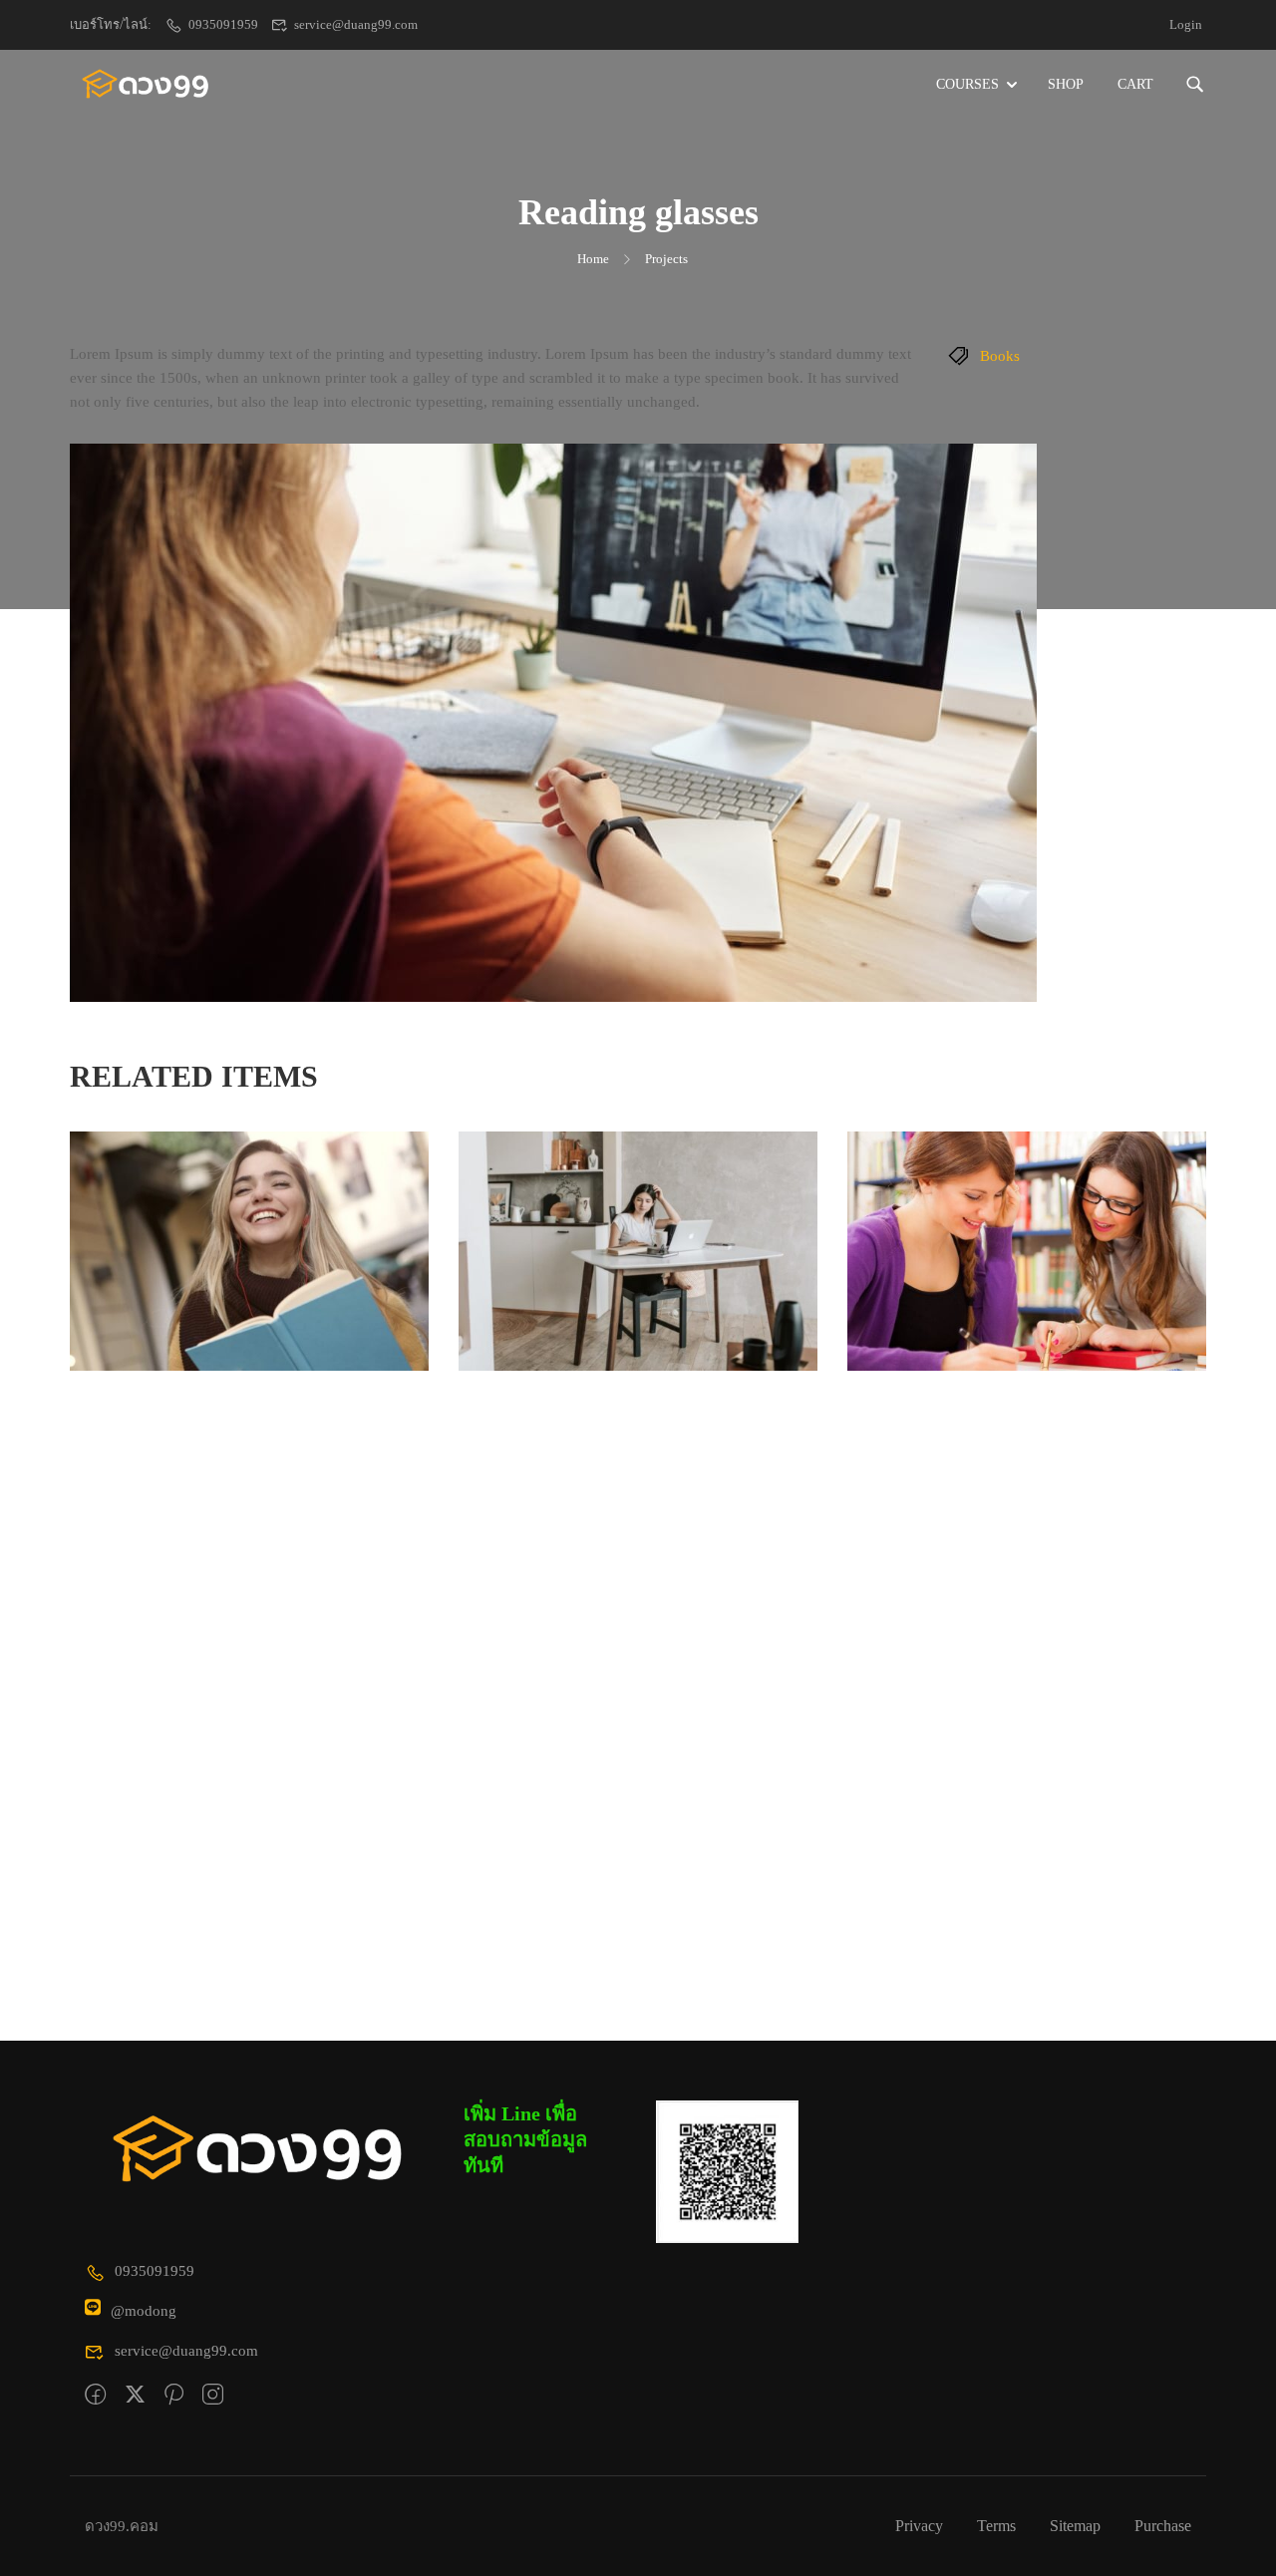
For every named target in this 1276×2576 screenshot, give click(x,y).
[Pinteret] (174, 2396)
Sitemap (1075, 2526)
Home (593, 259)
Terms (996, 2526)
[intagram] (213, 2396)
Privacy (919, 2526)
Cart (1135, 84)
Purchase (1163, 2526)
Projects (666, 259)
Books (1000, 356)
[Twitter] (135, 2396)
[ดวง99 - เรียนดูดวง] (146, 85)
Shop (1066, 84)
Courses (967, 84)
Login (1186, 24)
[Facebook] (95, 2396)
